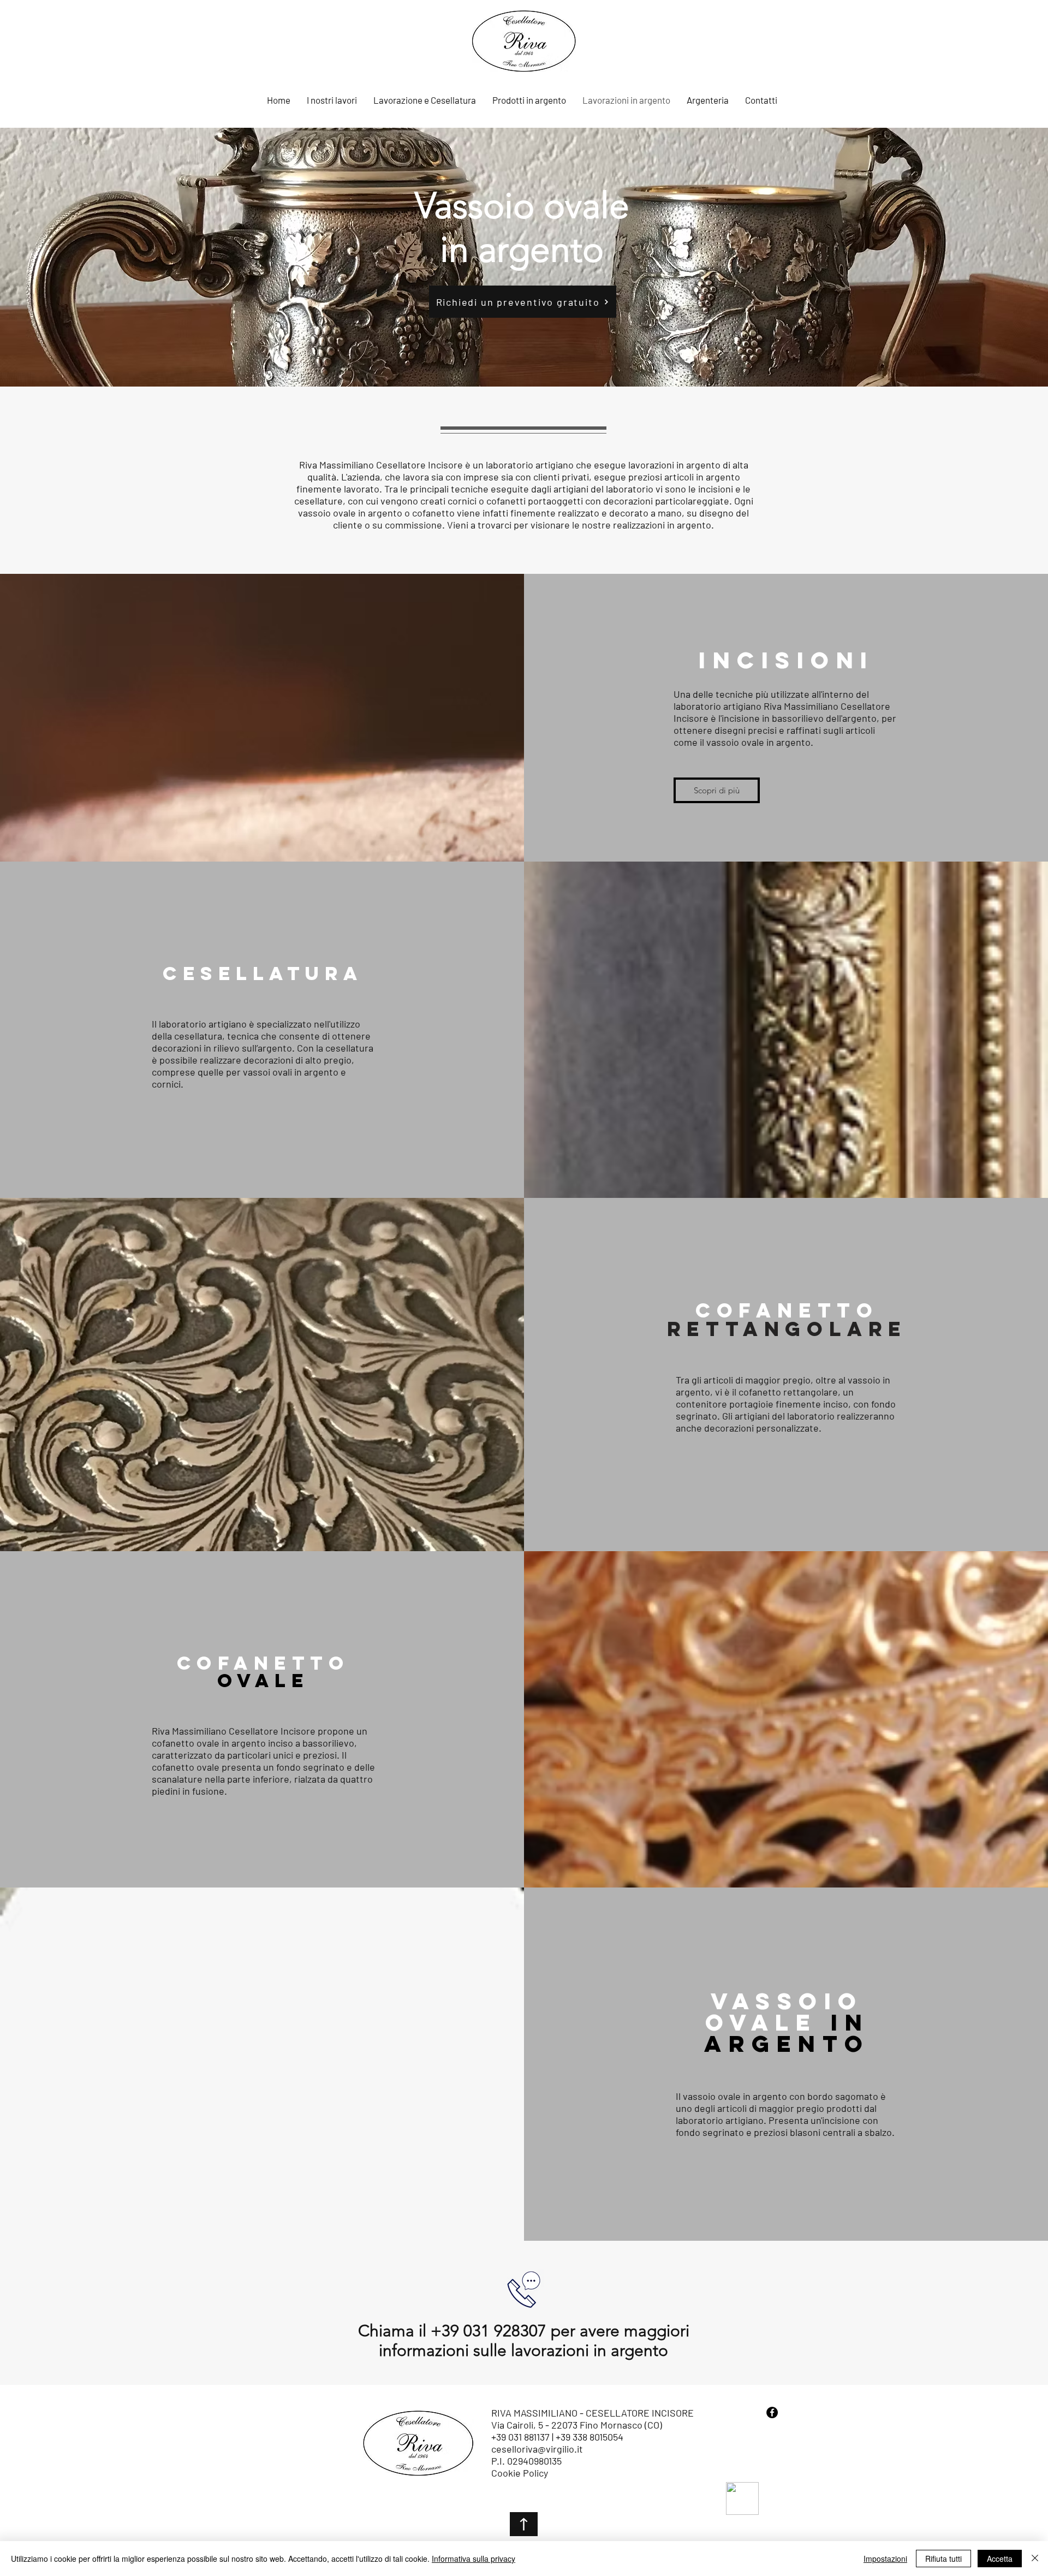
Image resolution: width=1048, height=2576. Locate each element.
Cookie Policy (520, 2473)
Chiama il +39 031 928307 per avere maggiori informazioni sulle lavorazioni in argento (524, 2341)
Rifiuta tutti (943, 2559)
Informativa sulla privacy (474, 2559)
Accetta (1000, 2559)
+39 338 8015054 (591, 2437)
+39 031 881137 (520, 2437)
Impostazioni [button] (885, 2559)
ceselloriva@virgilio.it (537, 2449)
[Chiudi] (1035, 2559)
